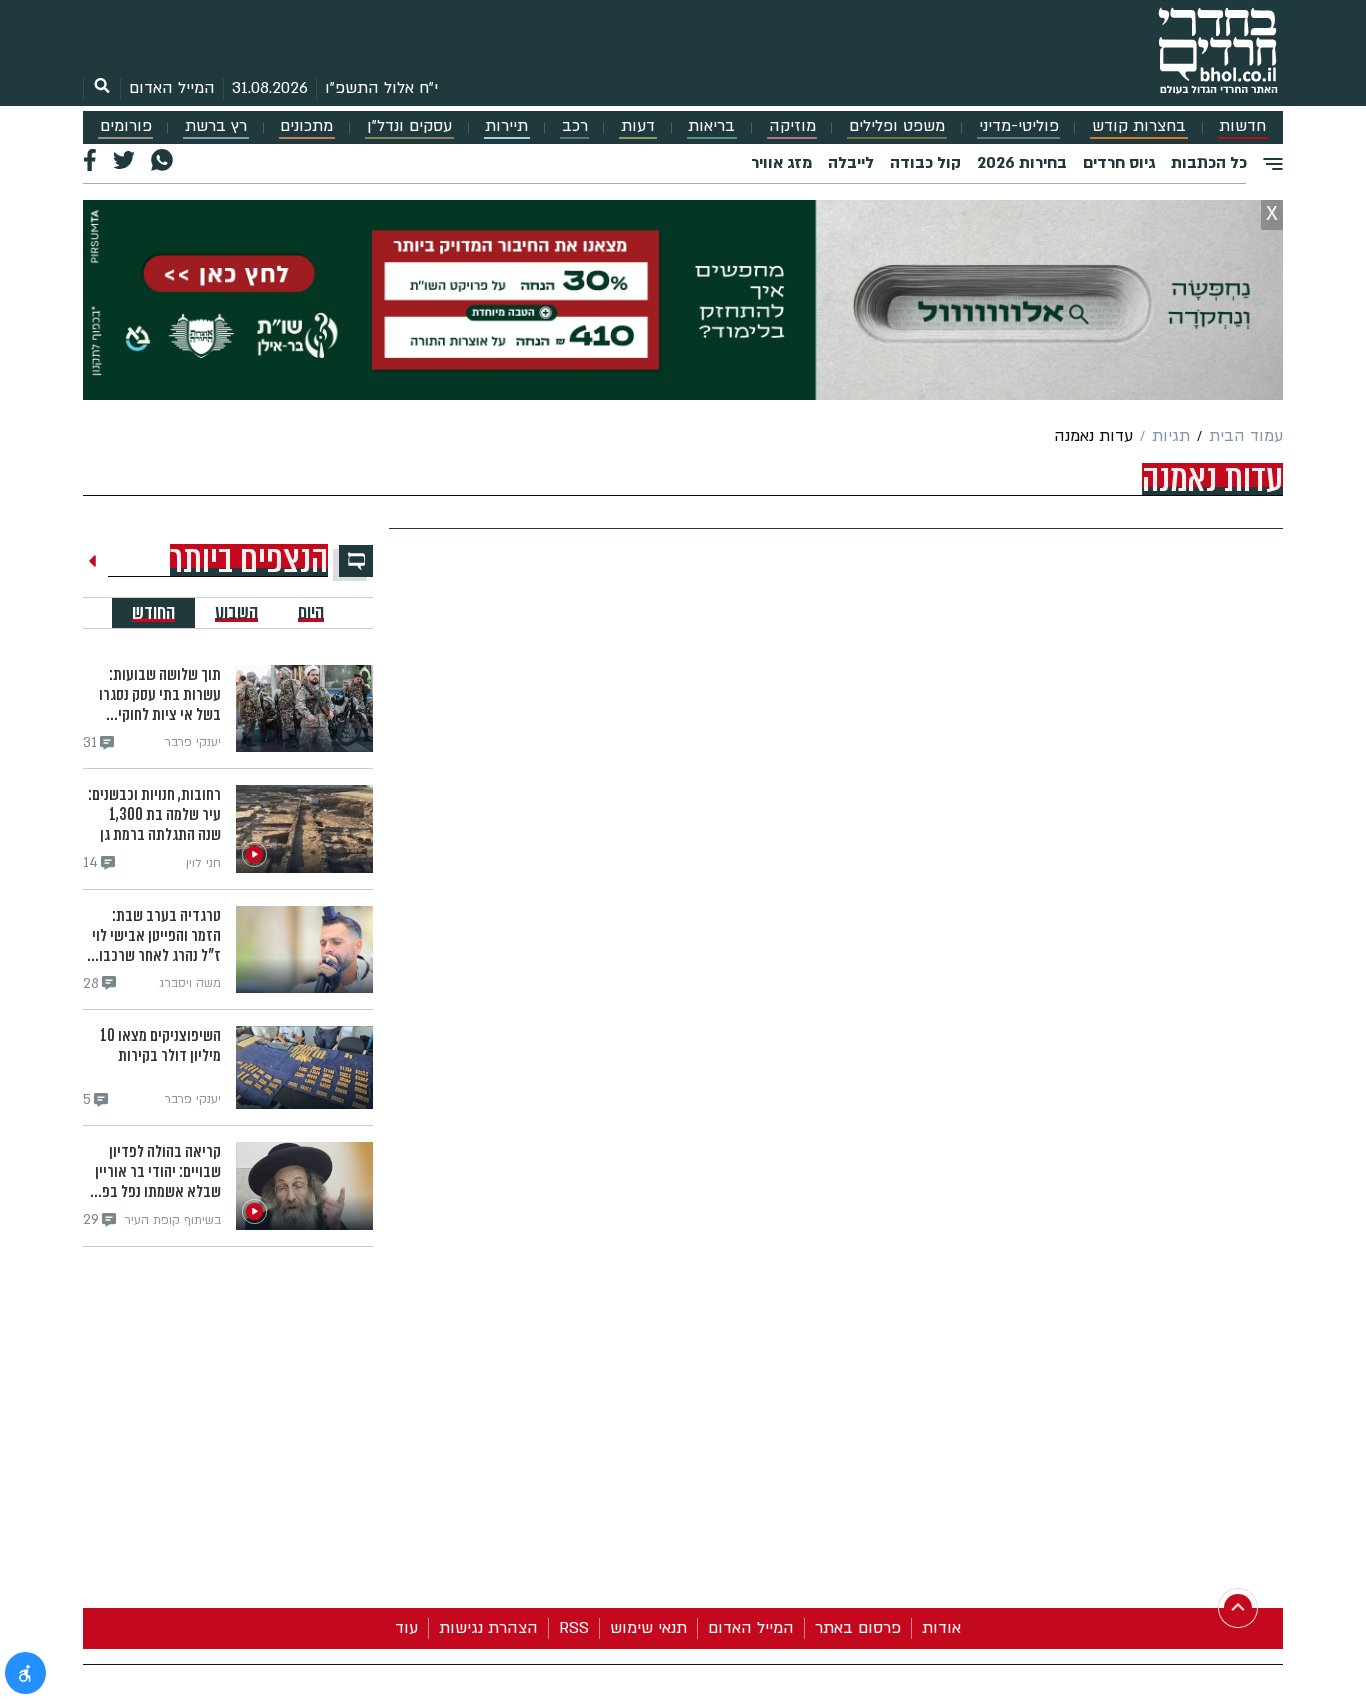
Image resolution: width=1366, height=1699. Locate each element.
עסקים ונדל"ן (409, 126)
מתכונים (306, 126)
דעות (638, 126)
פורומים (126, 126)
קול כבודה (925, 163)
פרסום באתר (858, 1628)
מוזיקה (792, 126)
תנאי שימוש (648, 1628)
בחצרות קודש (1139, 126)
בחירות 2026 (1022, 163)
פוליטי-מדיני (1019, 126)
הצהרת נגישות (488, 1628)
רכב (575, 126)
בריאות (711, 126)
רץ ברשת (216, 126)
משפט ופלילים (897, 126)
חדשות (1242, 126)
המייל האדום (172, 88)
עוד (406, 1628)
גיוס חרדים (1119, 163)
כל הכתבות (1209, 163)
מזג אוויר (781, 163)
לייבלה (851, 163)
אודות (941, 1628)
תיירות (506, 126)
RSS (574, 1628)
